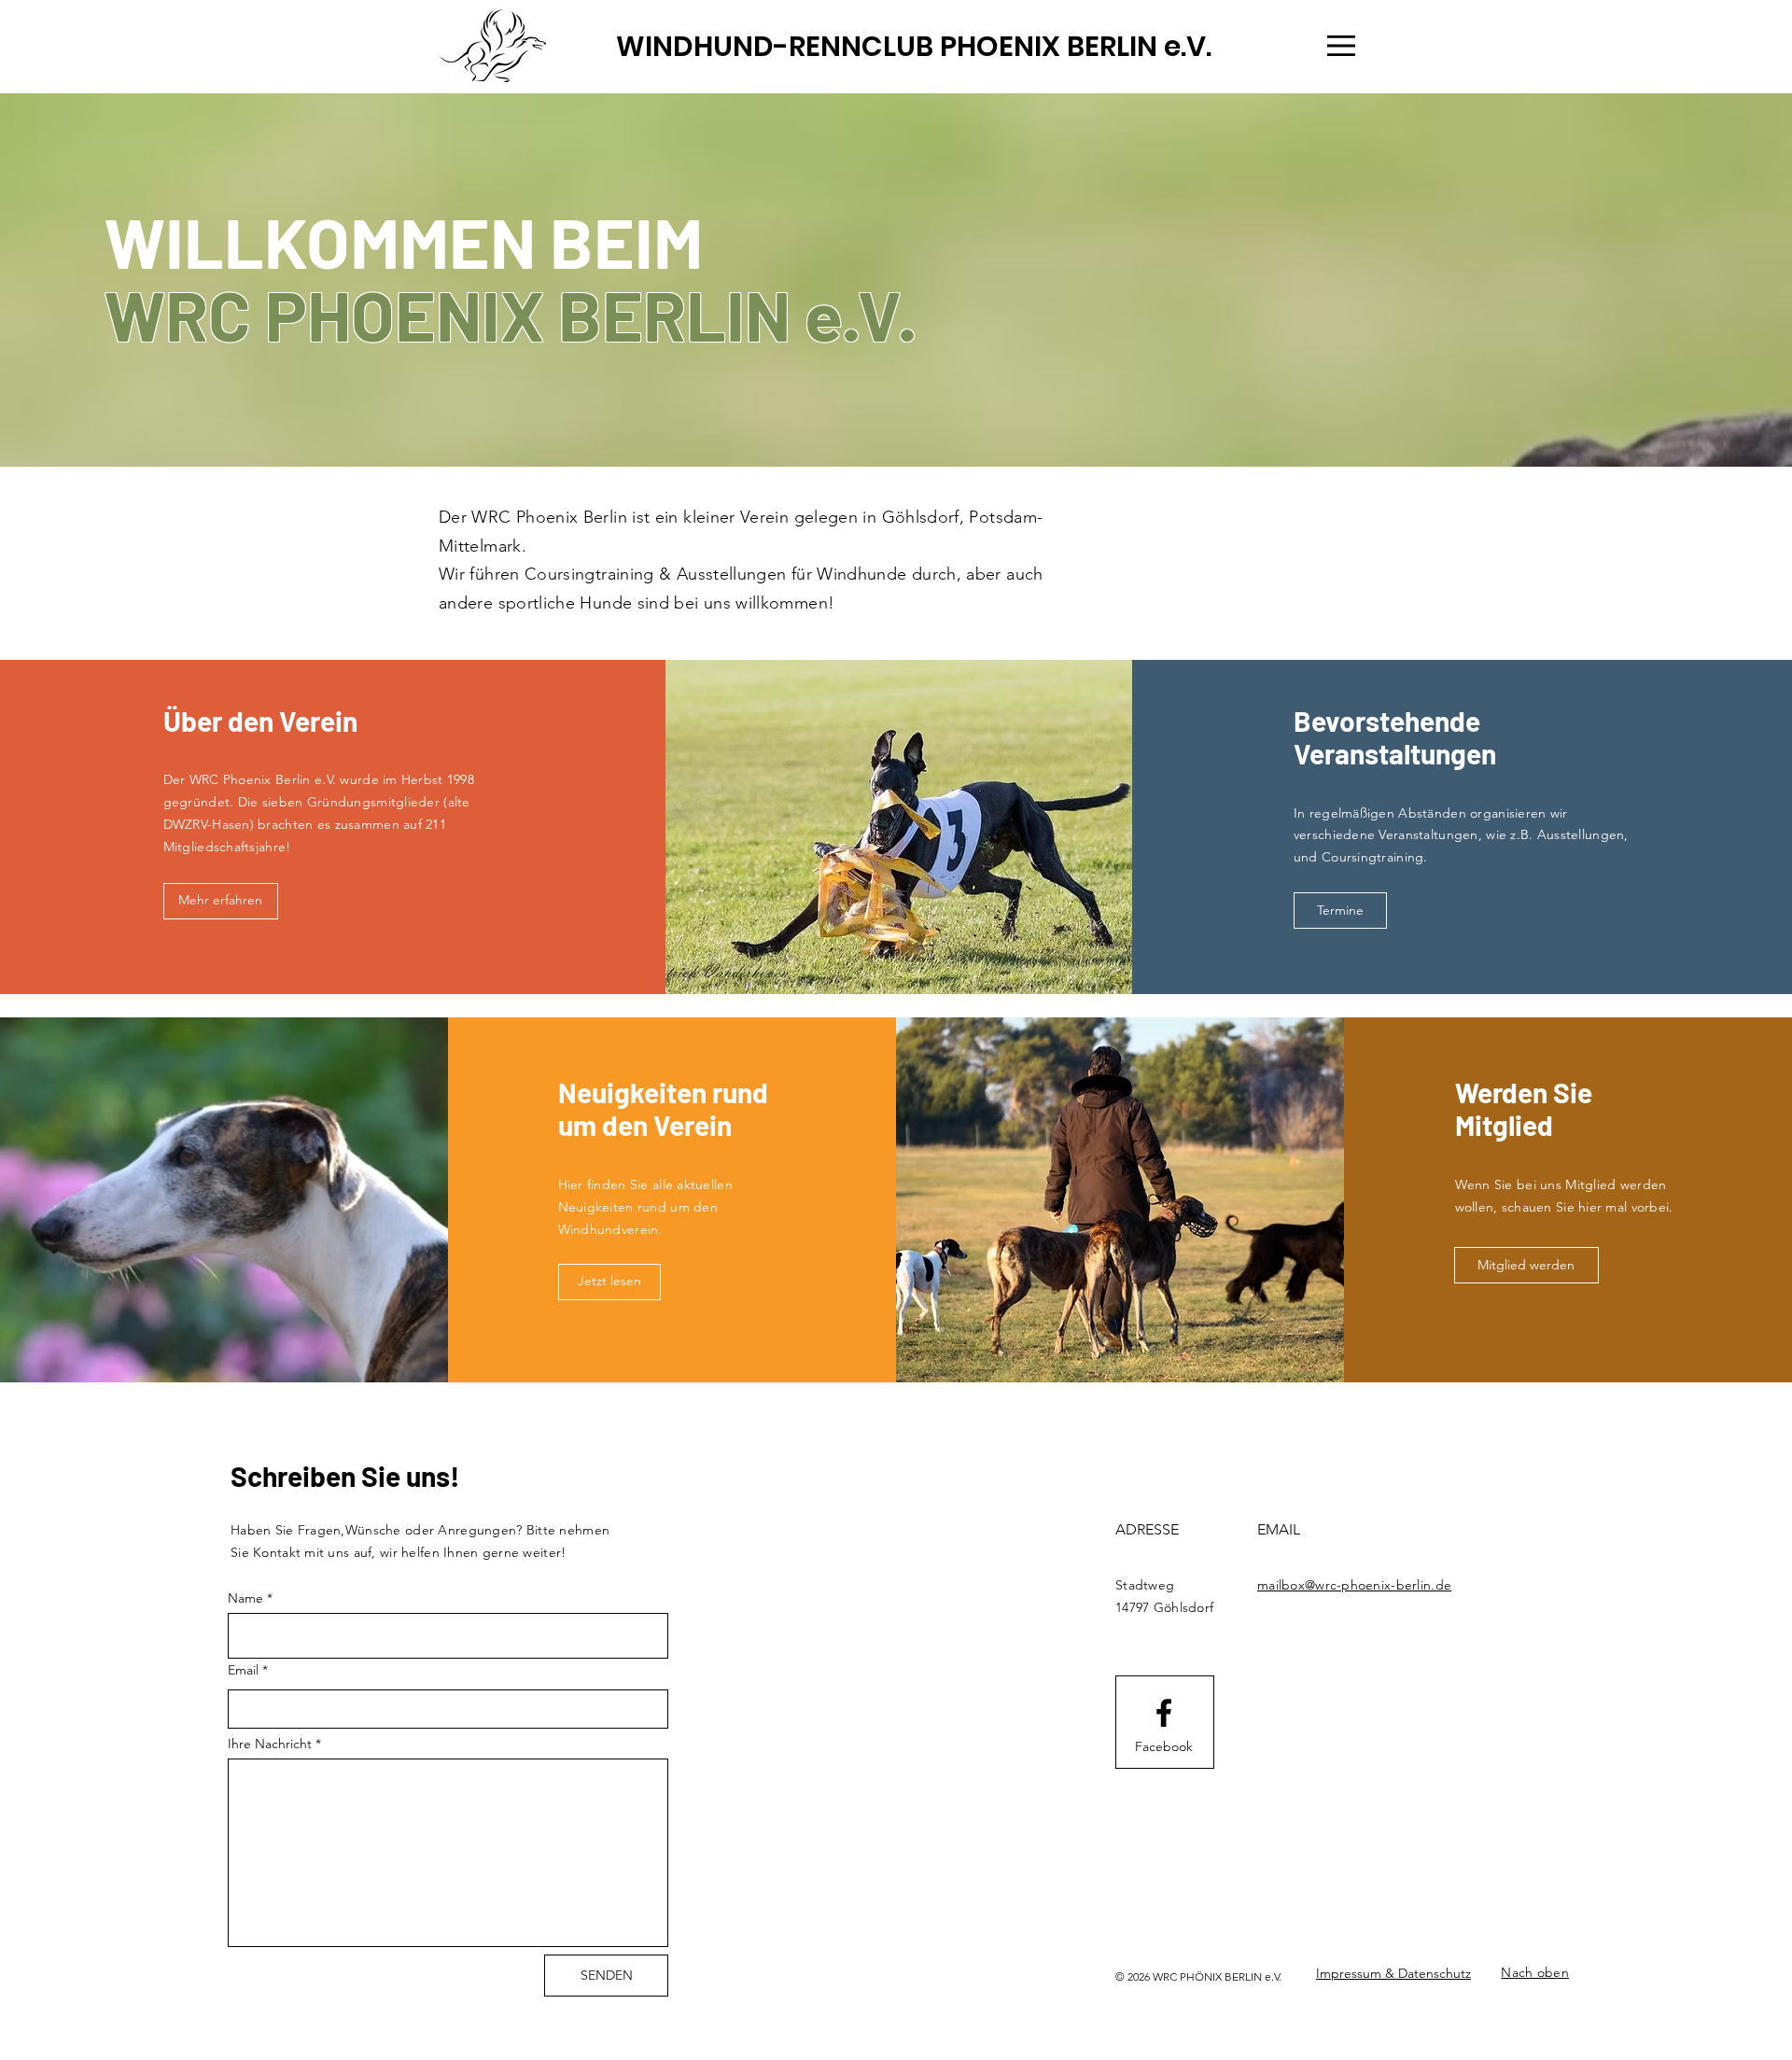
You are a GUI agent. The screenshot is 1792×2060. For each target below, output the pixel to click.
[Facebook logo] (1164, 1713)
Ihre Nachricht (270, 1744)
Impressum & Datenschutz (1393, 1973)
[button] (1341, 46)
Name (245, 1598)
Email (243, 1670)
